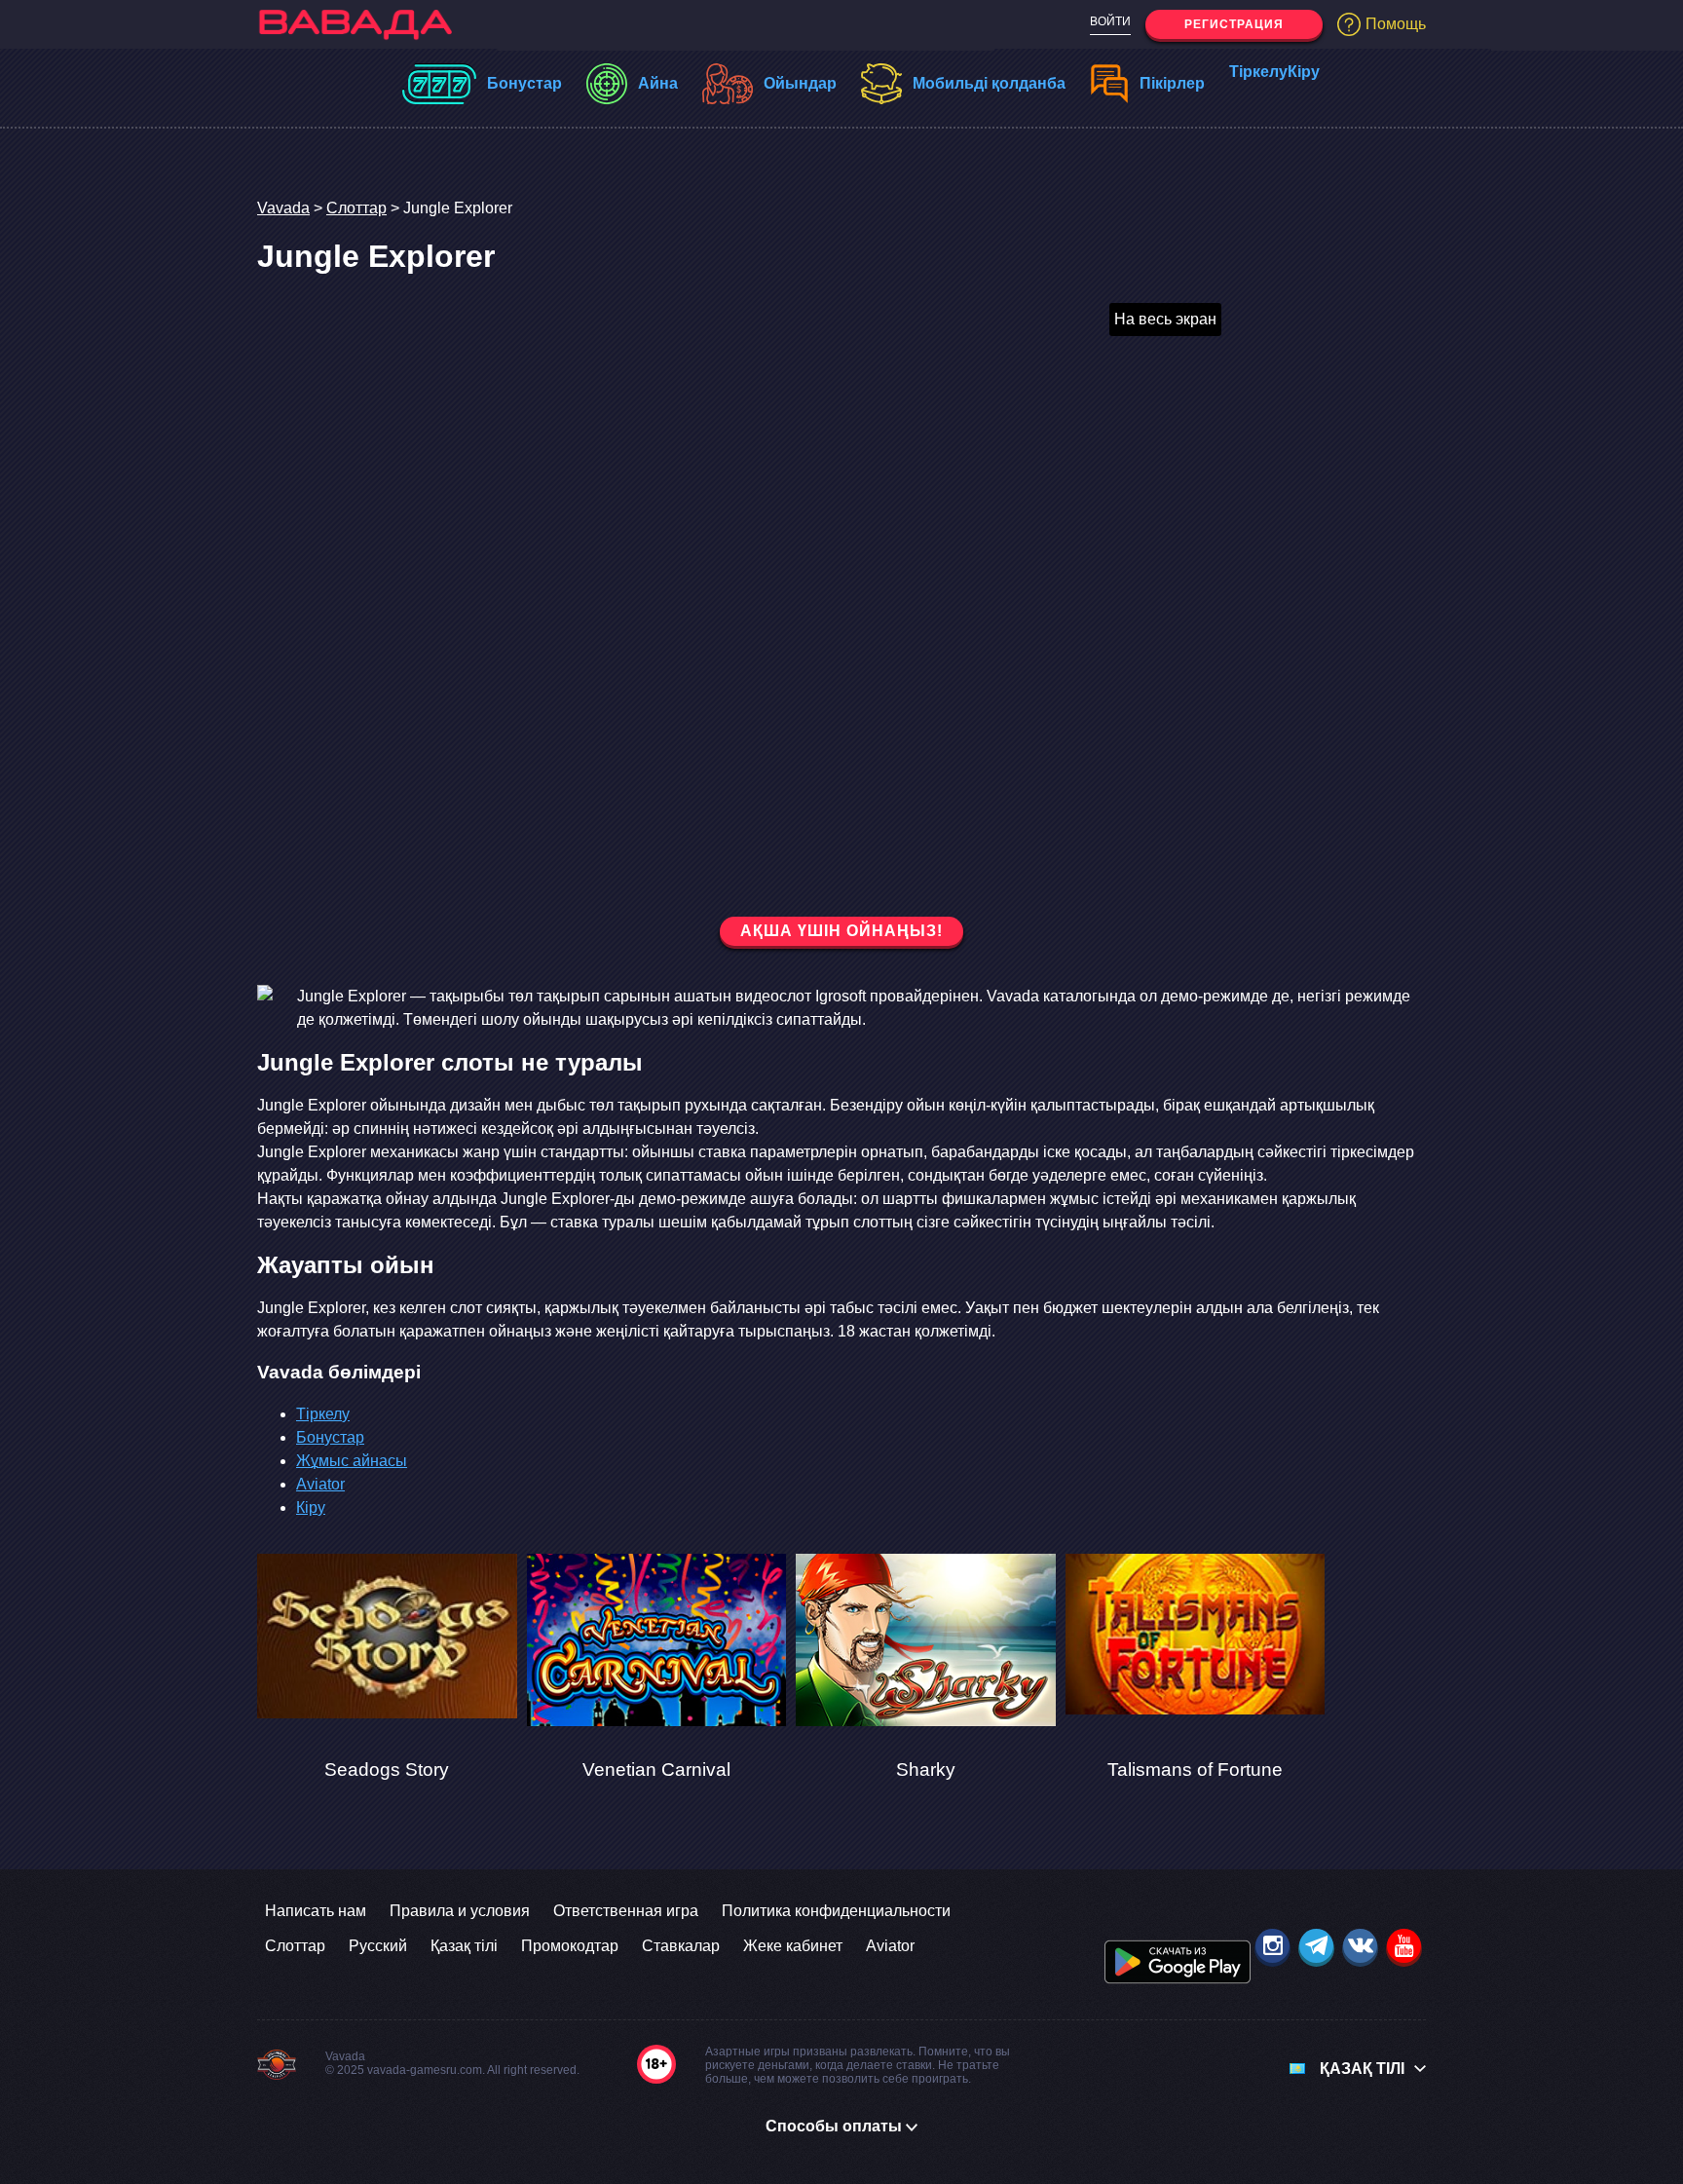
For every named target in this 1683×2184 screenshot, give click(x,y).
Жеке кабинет (793, 1946)
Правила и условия (460, 1911)
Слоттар (356, 208)
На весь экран (1165, 319)
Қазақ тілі (464, 1946)
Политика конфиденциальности (836, 1911)
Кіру (1299, 72)
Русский (378, 1946)
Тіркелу (1250, 72)
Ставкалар (681, 1946)
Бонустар (330, 1437)
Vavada (283, 208)
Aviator (320, 1484)
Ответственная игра (626, 1911)
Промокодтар (570, 1946)
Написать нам (316, 1911)
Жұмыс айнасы (352, 1461)
